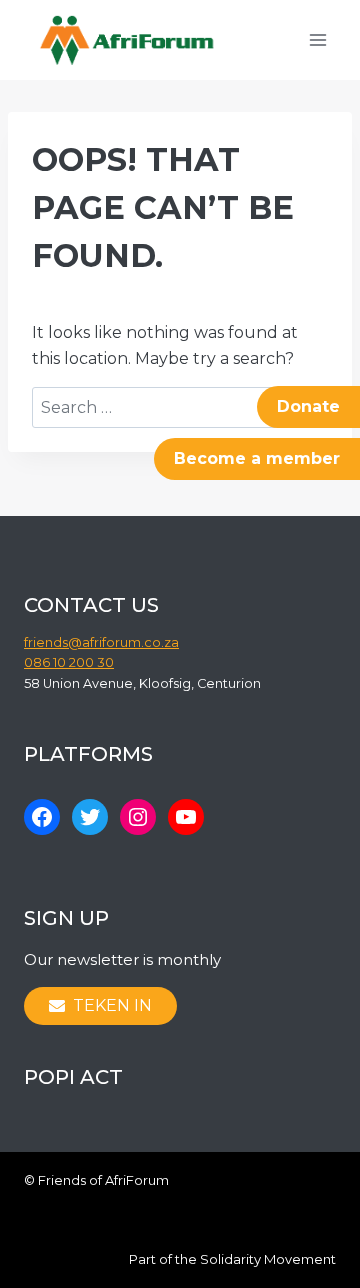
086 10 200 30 (69, 662)
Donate (308, 406)
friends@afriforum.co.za (101, 642)
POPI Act (73, 1077)
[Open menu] (317, 39)
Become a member (257, 458)
